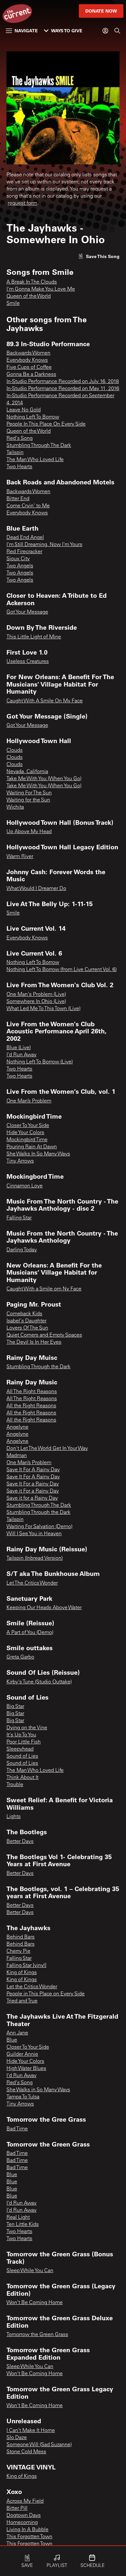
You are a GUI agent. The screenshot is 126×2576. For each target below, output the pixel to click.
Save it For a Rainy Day (33, 1491)
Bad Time (17, 2129)
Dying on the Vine (27, 1728)
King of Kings (22, 1973)
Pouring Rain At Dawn (32, 1147)
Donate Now (101, 11)
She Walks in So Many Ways (38, 2090)
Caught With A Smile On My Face (45, 701)
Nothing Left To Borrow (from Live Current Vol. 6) (62, 970)
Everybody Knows (27, 360)
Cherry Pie (18, 1951)
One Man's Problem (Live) (36, 995)
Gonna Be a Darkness (31, 375)
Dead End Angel (25, 538)
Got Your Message (27, 612)
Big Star (15, 1707)
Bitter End (18, 499)
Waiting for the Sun (28, 800)
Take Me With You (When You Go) (44, 779)
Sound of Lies (22, 1756)
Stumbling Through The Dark (39, 446)
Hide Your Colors (25, 1133)
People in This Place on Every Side (46, 1994)
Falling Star (19, 1218)
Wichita (15, 807)
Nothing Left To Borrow (33, 417)
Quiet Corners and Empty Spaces (44, 1335)
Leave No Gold (24, 410)
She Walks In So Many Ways (38, 1154)
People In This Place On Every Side (46, 424)
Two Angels (20, 566)
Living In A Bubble (27, 2530)
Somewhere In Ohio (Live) (36, 1002)
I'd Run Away (21, 1055)
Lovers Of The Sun (27, 1328)
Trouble (15, 1785)
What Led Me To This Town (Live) (43, 1009)
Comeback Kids (24, 1314)
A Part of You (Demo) (30, 1633)
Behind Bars (21, 1937)
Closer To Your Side (28, 1126)
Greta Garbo (20, 1657)
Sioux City (18, 559)
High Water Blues (26, 2069)
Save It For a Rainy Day (33, 1484)
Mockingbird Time (27, 1140)
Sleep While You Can (30, 2271)
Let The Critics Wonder (32, 1583)
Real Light (18, 2218)
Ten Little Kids (23, 2225)
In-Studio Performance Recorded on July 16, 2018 (63, 382)
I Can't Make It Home (31, 2431)
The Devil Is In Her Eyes (34, 1342)
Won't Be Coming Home (35, 2303)
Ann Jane (17, 2033)
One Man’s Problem (29, 1101)
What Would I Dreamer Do (36, 889)
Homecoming (22, 2523)
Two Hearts (19, 467)
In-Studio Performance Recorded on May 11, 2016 (63, 389)
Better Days (20, 1842)
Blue (12, 2040)
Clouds (15, 750)
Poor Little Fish (24, 1742)
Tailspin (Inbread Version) (35, 1558)
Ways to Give (67, 31)
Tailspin (15, 453)
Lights (14, 1817)
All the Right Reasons (31, 1406)
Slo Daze (17, 2438)
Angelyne (17, 1427)
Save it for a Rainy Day (32, 1498)
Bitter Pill (17, 2509)
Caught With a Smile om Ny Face (44, 1289)
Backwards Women (28, 353)
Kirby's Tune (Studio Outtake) (39, 1682)
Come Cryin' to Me (28, 506)
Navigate (26, 31)
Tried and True (22, 2001)
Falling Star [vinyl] (26, 1966)
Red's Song (20, 439)
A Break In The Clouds (32, 282)
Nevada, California (27, 772)
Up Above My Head (29, 832)
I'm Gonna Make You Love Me (41, 289)
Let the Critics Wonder (32, 1987)
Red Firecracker (24, 552)
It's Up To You (21, 1735)
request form (22, 203)
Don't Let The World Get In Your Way (47, 1449)
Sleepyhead (20, 1749)
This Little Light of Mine (34, 637)
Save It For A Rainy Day (33, 1470)
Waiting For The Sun (29, 793)
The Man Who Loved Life (35, 460)
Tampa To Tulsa (23, 2097)
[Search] (117, 31)
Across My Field (25, 2501)
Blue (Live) (19, 1048)
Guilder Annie (22, 2054)
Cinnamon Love (25, 1186)
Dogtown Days (24, 2516)
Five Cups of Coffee (29, 367)
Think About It (22, 1778)
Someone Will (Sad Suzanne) (39, 2445)
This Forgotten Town (29, 2537)
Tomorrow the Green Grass (37, 2335)
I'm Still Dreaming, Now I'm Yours (44, 545)
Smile (13, 304)
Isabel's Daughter (26, 1321)
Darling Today (22, 1250)
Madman (17, 1456)
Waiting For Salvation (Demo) (39, 1527)
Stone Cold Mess (26, 2452)
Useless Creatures (28, 662)
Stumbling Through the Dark (38, 1367)
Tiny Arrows (20, 1161)
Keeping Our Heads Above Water (44, 1608)
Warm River (20, 857)
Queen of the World (29, 296)
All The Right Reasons (32, 1392)
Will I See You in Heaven (34, 1534)
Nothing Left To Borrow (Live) (40, 1062)
